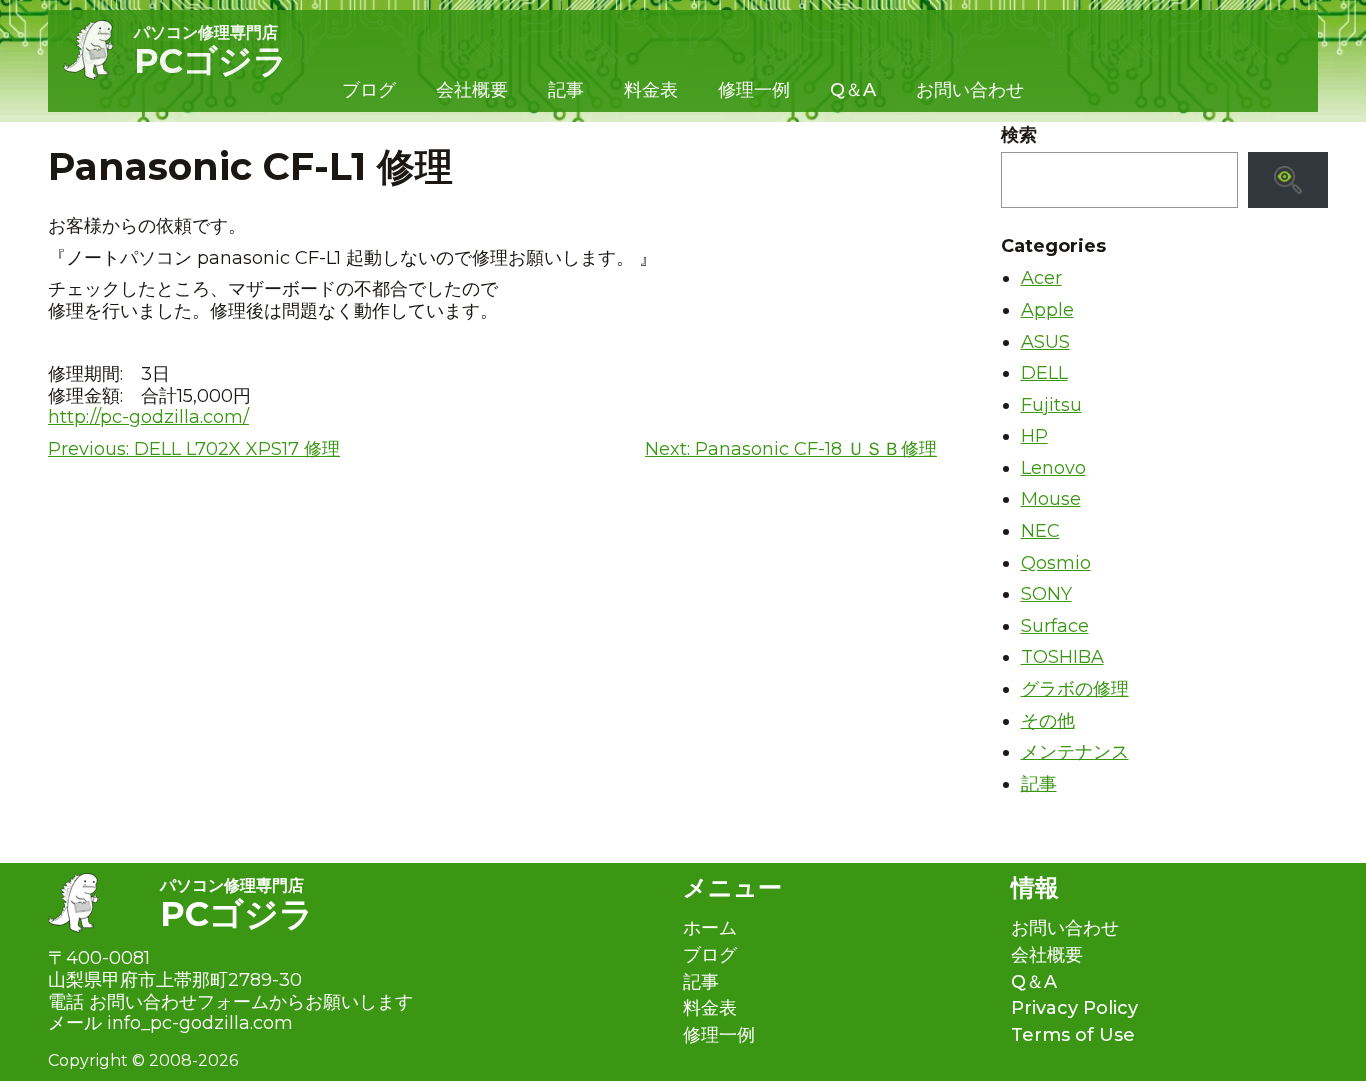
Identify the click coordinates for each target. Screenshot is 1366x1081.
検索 (1019, 135)
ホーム (710, 928)
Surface (1055, 626)
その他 (1048, 721)
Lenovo (1053, 468)
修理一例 (754, 90)
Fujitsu (1051, 405)
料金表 (651, 90)
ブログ (369, 90)
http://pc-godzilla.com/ (148, 417)
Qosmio (1056, 563)
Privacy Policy (1074, 1008)
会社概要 (472, 90)
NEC (1040, 531)
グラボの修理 (1075, 689)
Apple (1047, 310)
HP (1034, 436)
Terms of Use (1073, 1035)
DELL (1044, 373)
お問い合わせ (970, 90)
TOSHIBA (1062, 657)
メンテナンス (1075, 752)
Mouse (1051, 499)
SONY (1046, 594)
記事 (566, 90)
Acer (1041, 278)
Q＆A (853, 90)
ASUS (1045, 342)
